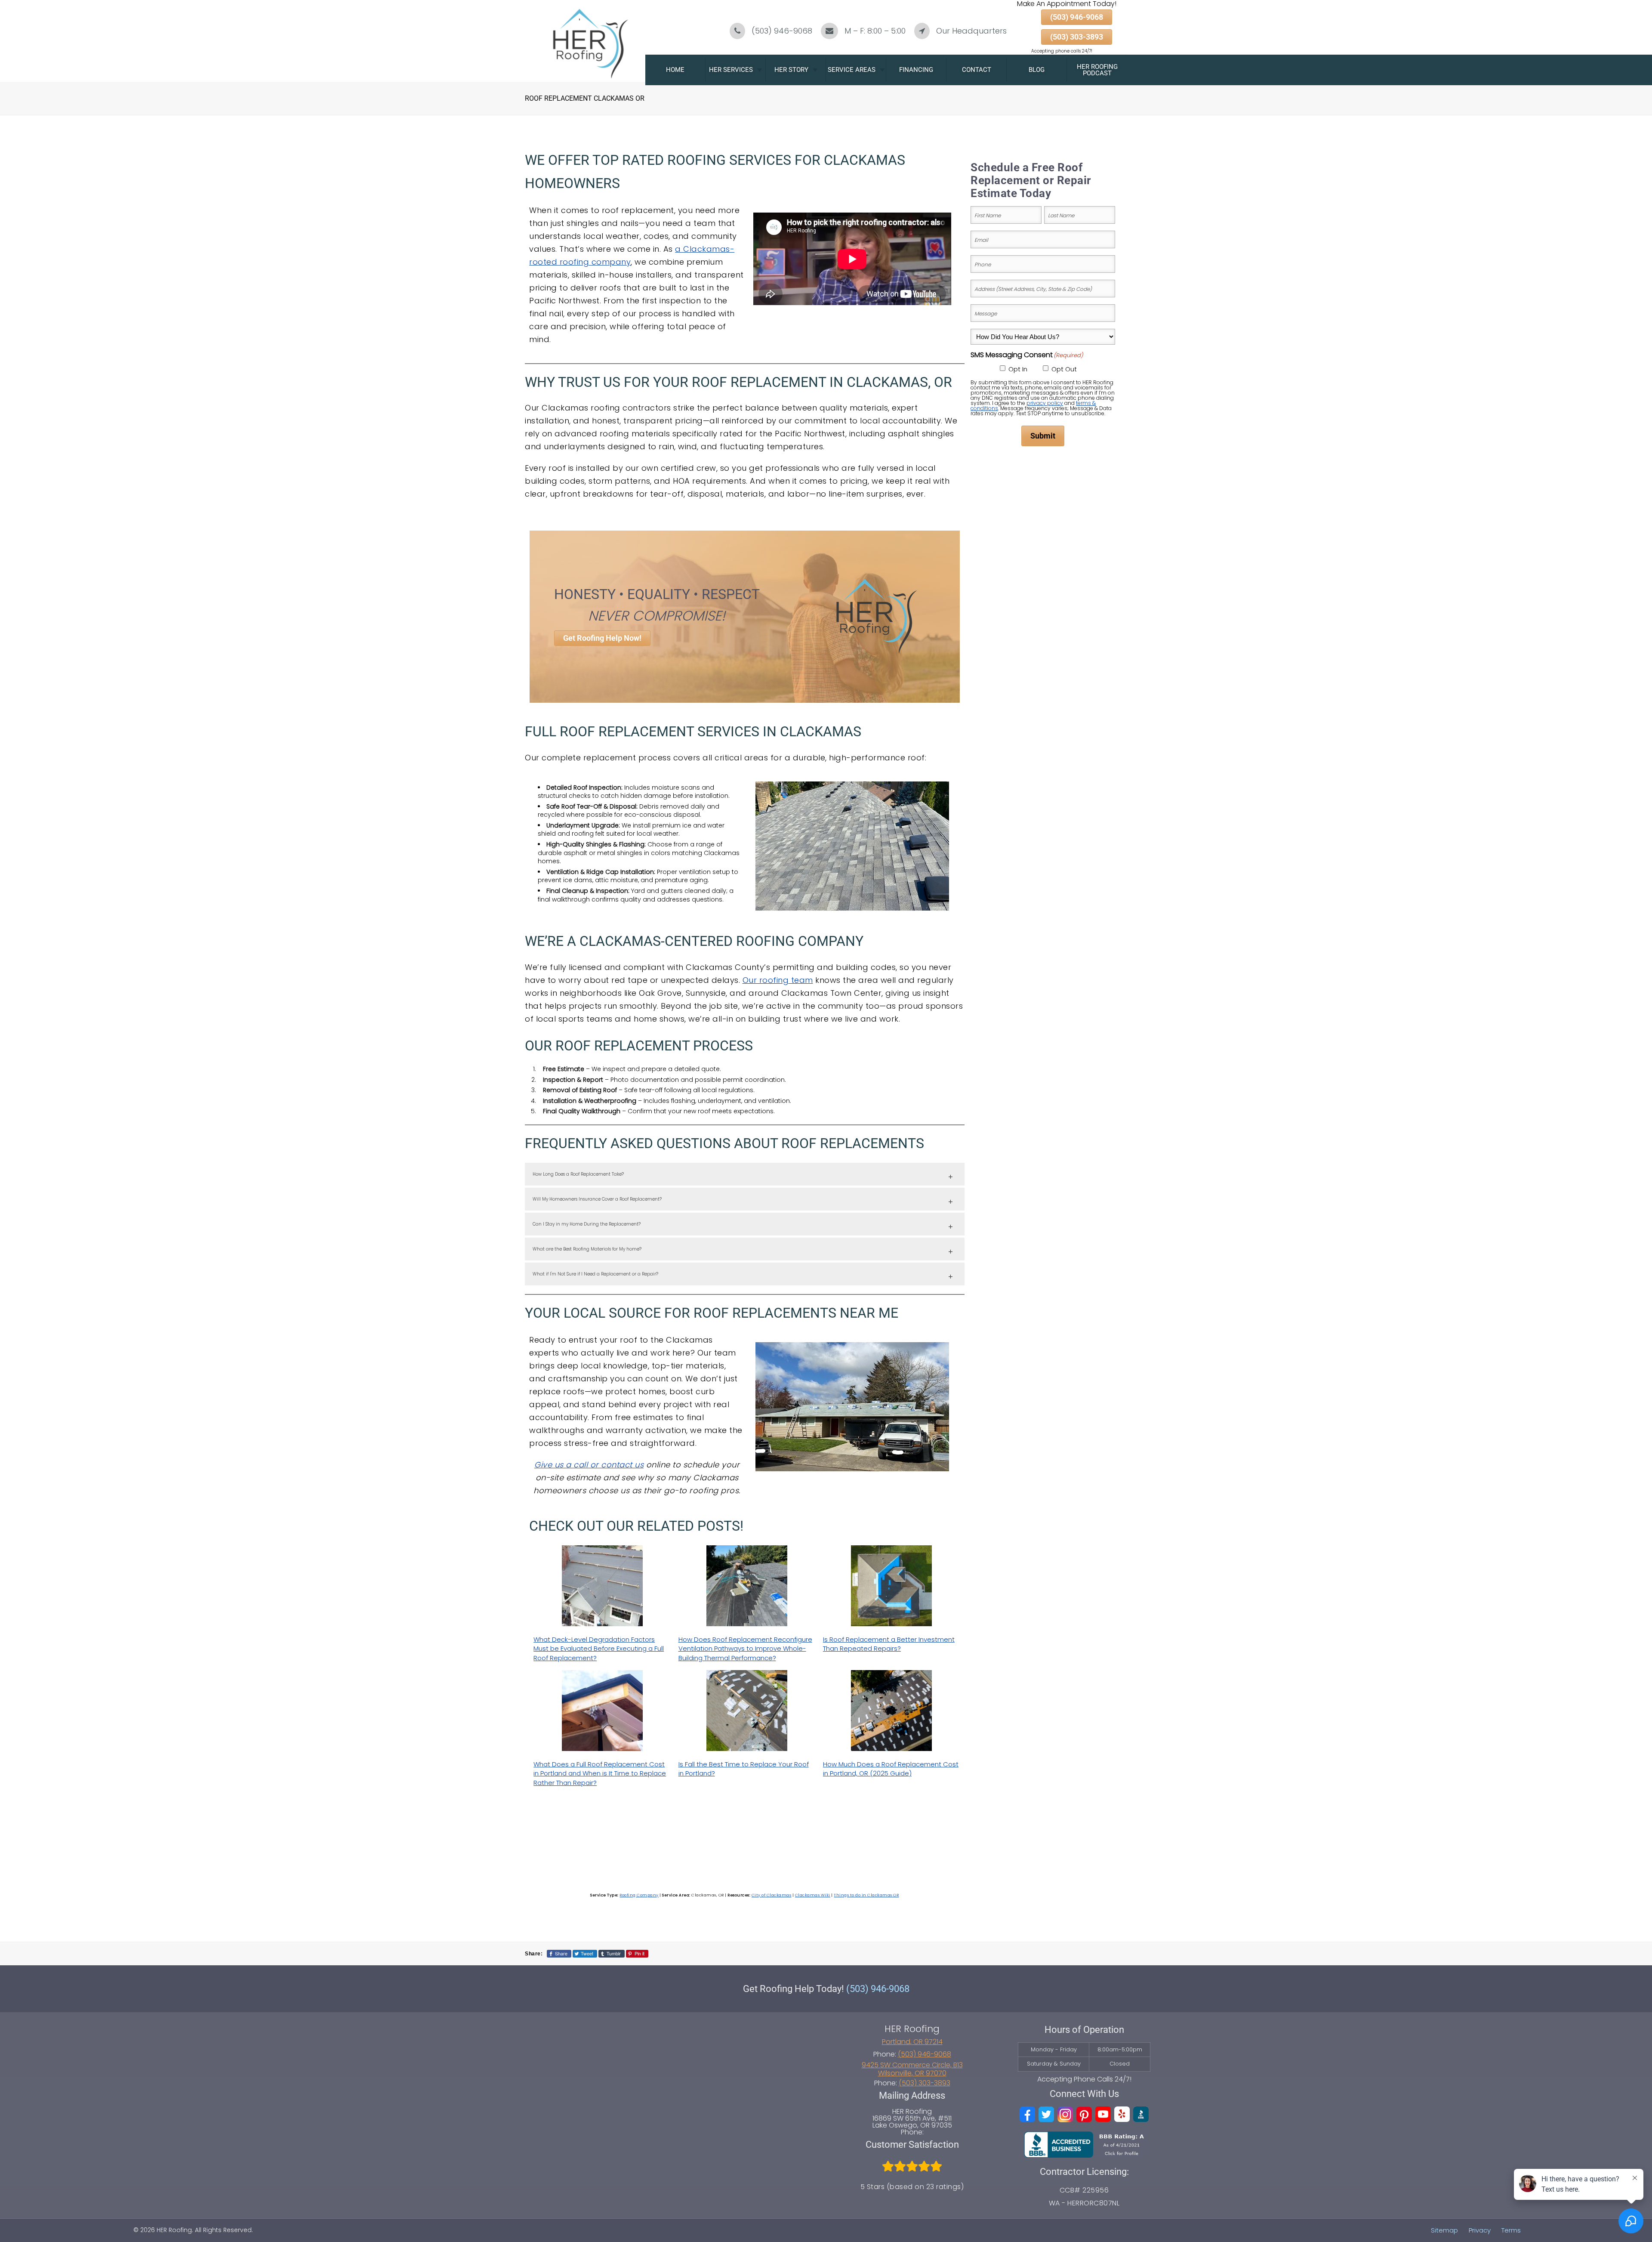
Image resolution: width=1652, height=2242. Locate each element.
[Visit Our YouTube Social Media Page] (1103, 2114)
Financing (916, 70)
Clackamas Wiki (813, 1895)
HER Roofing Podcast (1097, 70)
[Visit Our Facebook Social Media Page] (1027, 2114)
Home (675, 70)
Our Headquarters (971, 31)
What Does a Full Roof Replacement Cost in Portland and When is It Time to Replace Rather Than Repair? (600, 1773)
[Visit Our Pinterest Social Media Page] (1084, 2114)
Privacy (1480, 2230)
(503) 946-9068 (782, 31)
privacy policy (1045, 403)
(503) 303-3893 (1077, 37)
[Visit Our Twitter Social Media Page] (1046, 2114)
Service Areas (852, 70)
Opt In (1018, 369)
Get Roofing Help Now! (602, 638)
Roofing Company (639, 1895)
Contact (977, 70)
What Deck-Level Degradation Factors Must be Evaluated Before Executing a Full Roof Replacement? (599, 1649)
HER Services (731, 70)
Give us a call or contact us (589, 1465)
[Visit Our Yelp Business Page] (1122, 2114)
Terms (1511, 2230)
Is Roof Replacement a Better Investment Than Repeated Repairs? (889, 1644)
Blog (1037, 70)
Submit (1043, 436)
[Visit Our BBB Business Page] (1141, 2114)
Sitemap (1444, 2230)
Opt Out (1064, 369)
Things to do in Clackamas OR (866, 1895)
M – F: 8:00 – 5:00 (875, 31)
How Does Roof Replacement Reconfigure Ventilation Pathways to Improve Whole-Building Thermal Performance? (745, 1649)
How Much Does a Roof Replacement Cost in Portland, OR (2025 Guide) (891, 1769)
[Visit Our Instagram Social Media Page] (1065, 2114)
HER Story (791, 70)
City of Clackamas (772, 1895)
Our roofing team (778, 980)
